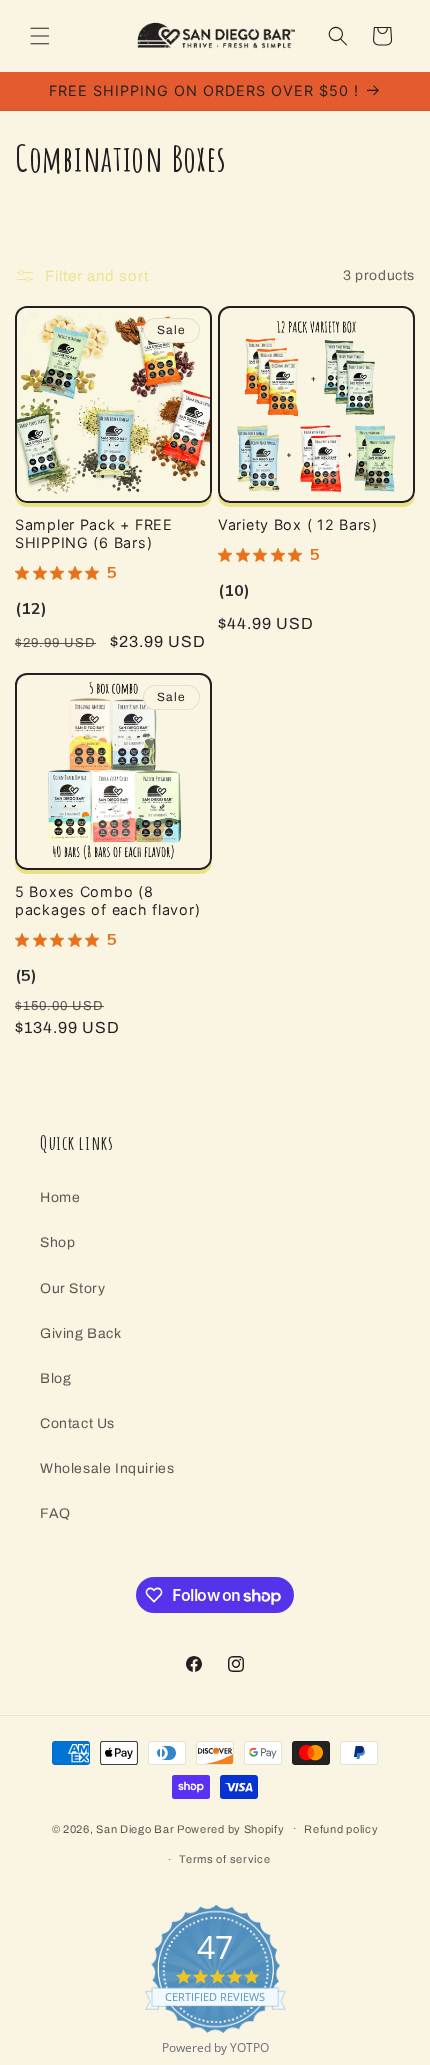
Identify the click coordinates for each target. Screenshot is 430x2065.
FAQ (55, 1513)
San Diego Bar (135, 1828)
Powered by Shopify (231, 1828)
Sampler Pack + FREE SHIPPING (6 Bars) (94, 533)
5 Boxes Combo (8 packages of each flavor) (107, 900)
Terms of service (224, 1859)
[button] (40, 36)
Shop (57, 1242)
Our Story (72, 1288)
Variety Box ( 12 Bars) (298, 524)
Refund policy (341, 1829)
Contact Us (77, 1423)
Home (60, 1197)
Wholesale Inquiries (107, 1468)
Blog (55, 1378)
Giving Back (81, 1333)
